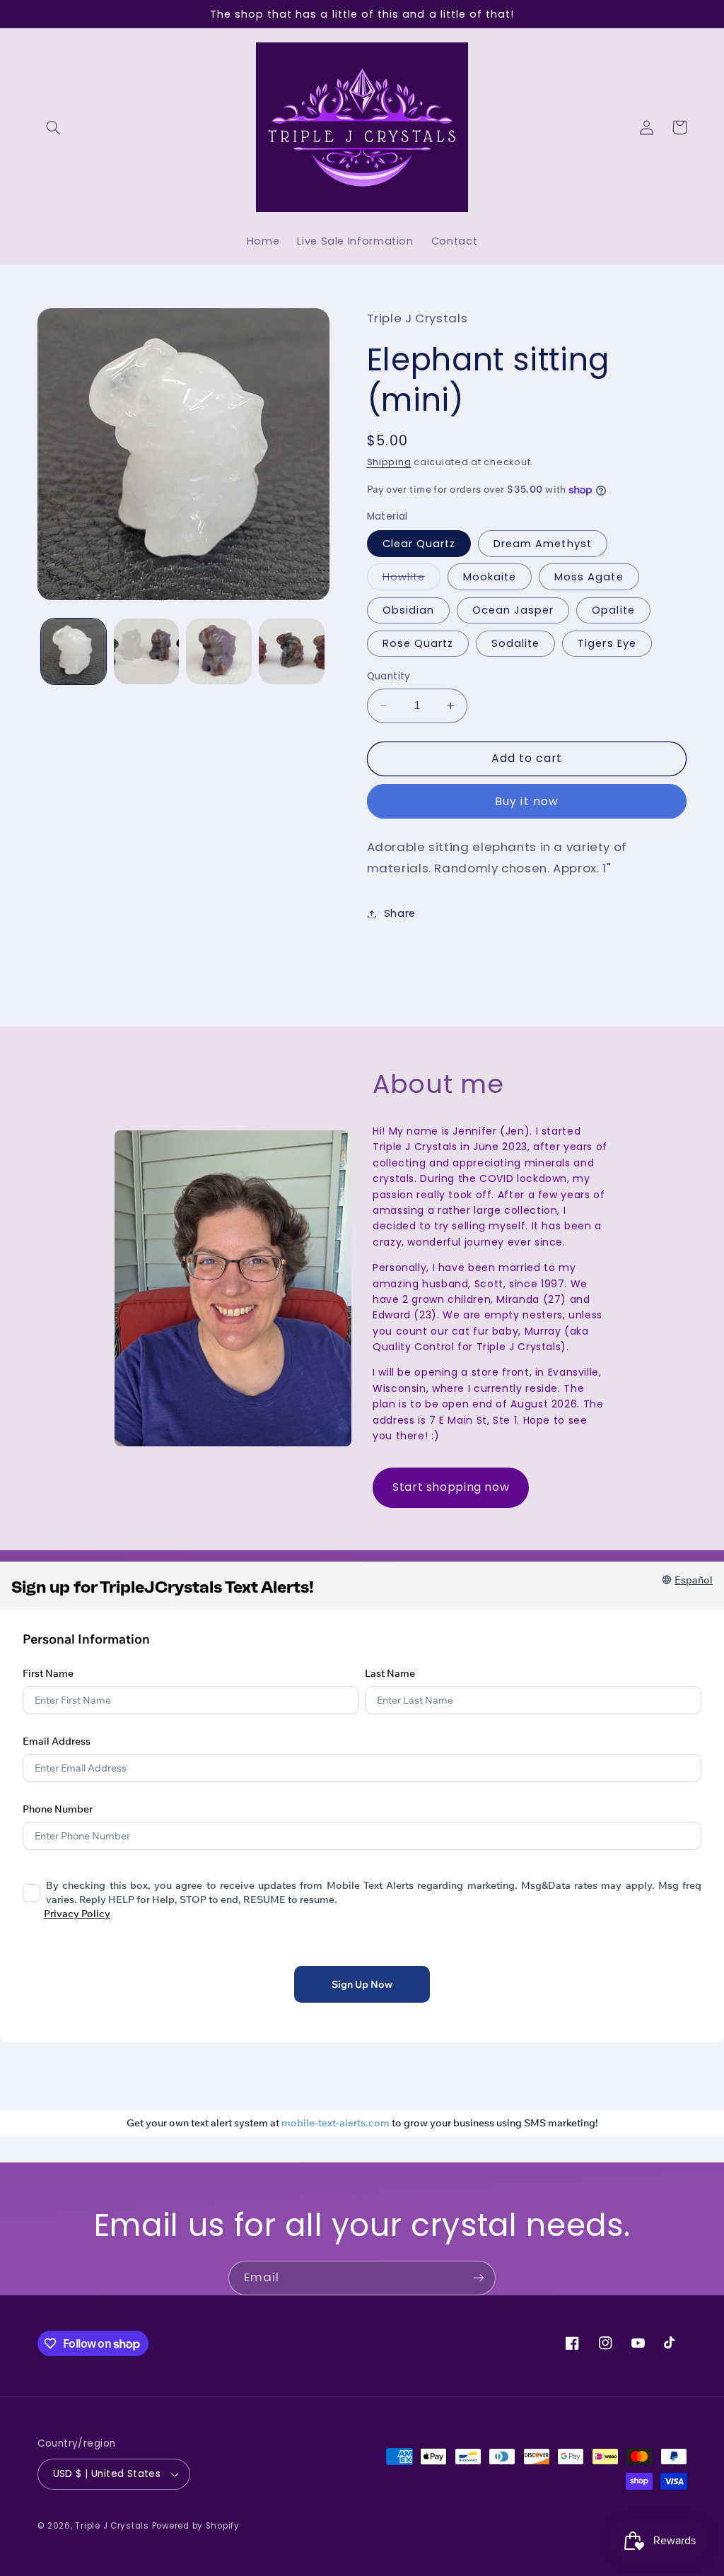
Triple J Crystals (112, 2526)
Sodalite (515, 643)
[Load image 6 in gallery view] (291, 651)
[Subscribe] (479, 2278)
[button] (54, 127)
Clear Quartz (419, 544)
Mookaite (490, 577)
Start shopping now (451, 1487)
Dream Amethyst (543, 544)
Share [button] (400, 913)
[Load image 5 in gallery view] (218, 651)
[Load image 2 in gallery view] (146, 651)
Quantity (389, 676)
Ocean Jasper (513, 610)
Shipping (389, 462)
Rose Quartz (418, 643)
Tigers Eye (607, 643)
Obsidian (408, 610)
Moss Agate (589, 577)
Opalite (613, 610)
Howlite (411, 580)
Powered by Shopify (196, 2526)
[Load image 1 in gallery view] (74, 651)
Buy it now (527, 801)
